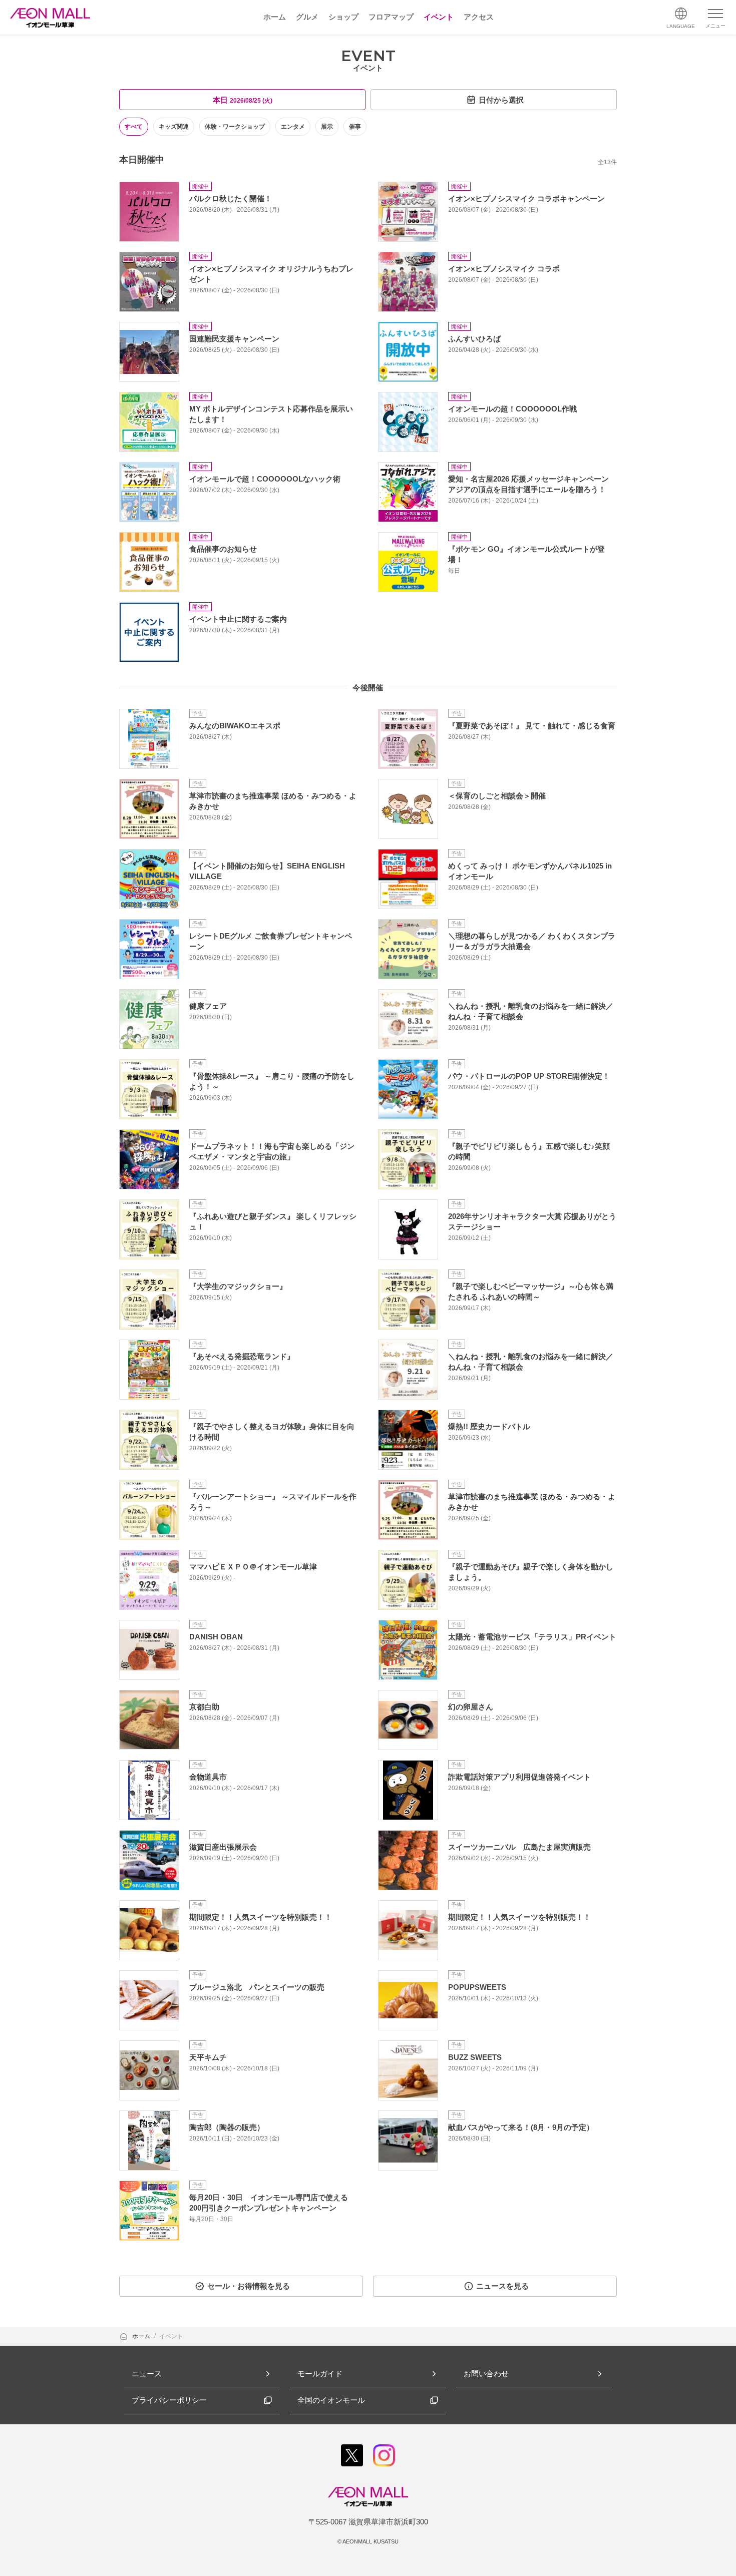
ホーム (142, 2336)
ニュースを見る (502, 2286)
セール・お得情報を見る (249, 2286)
